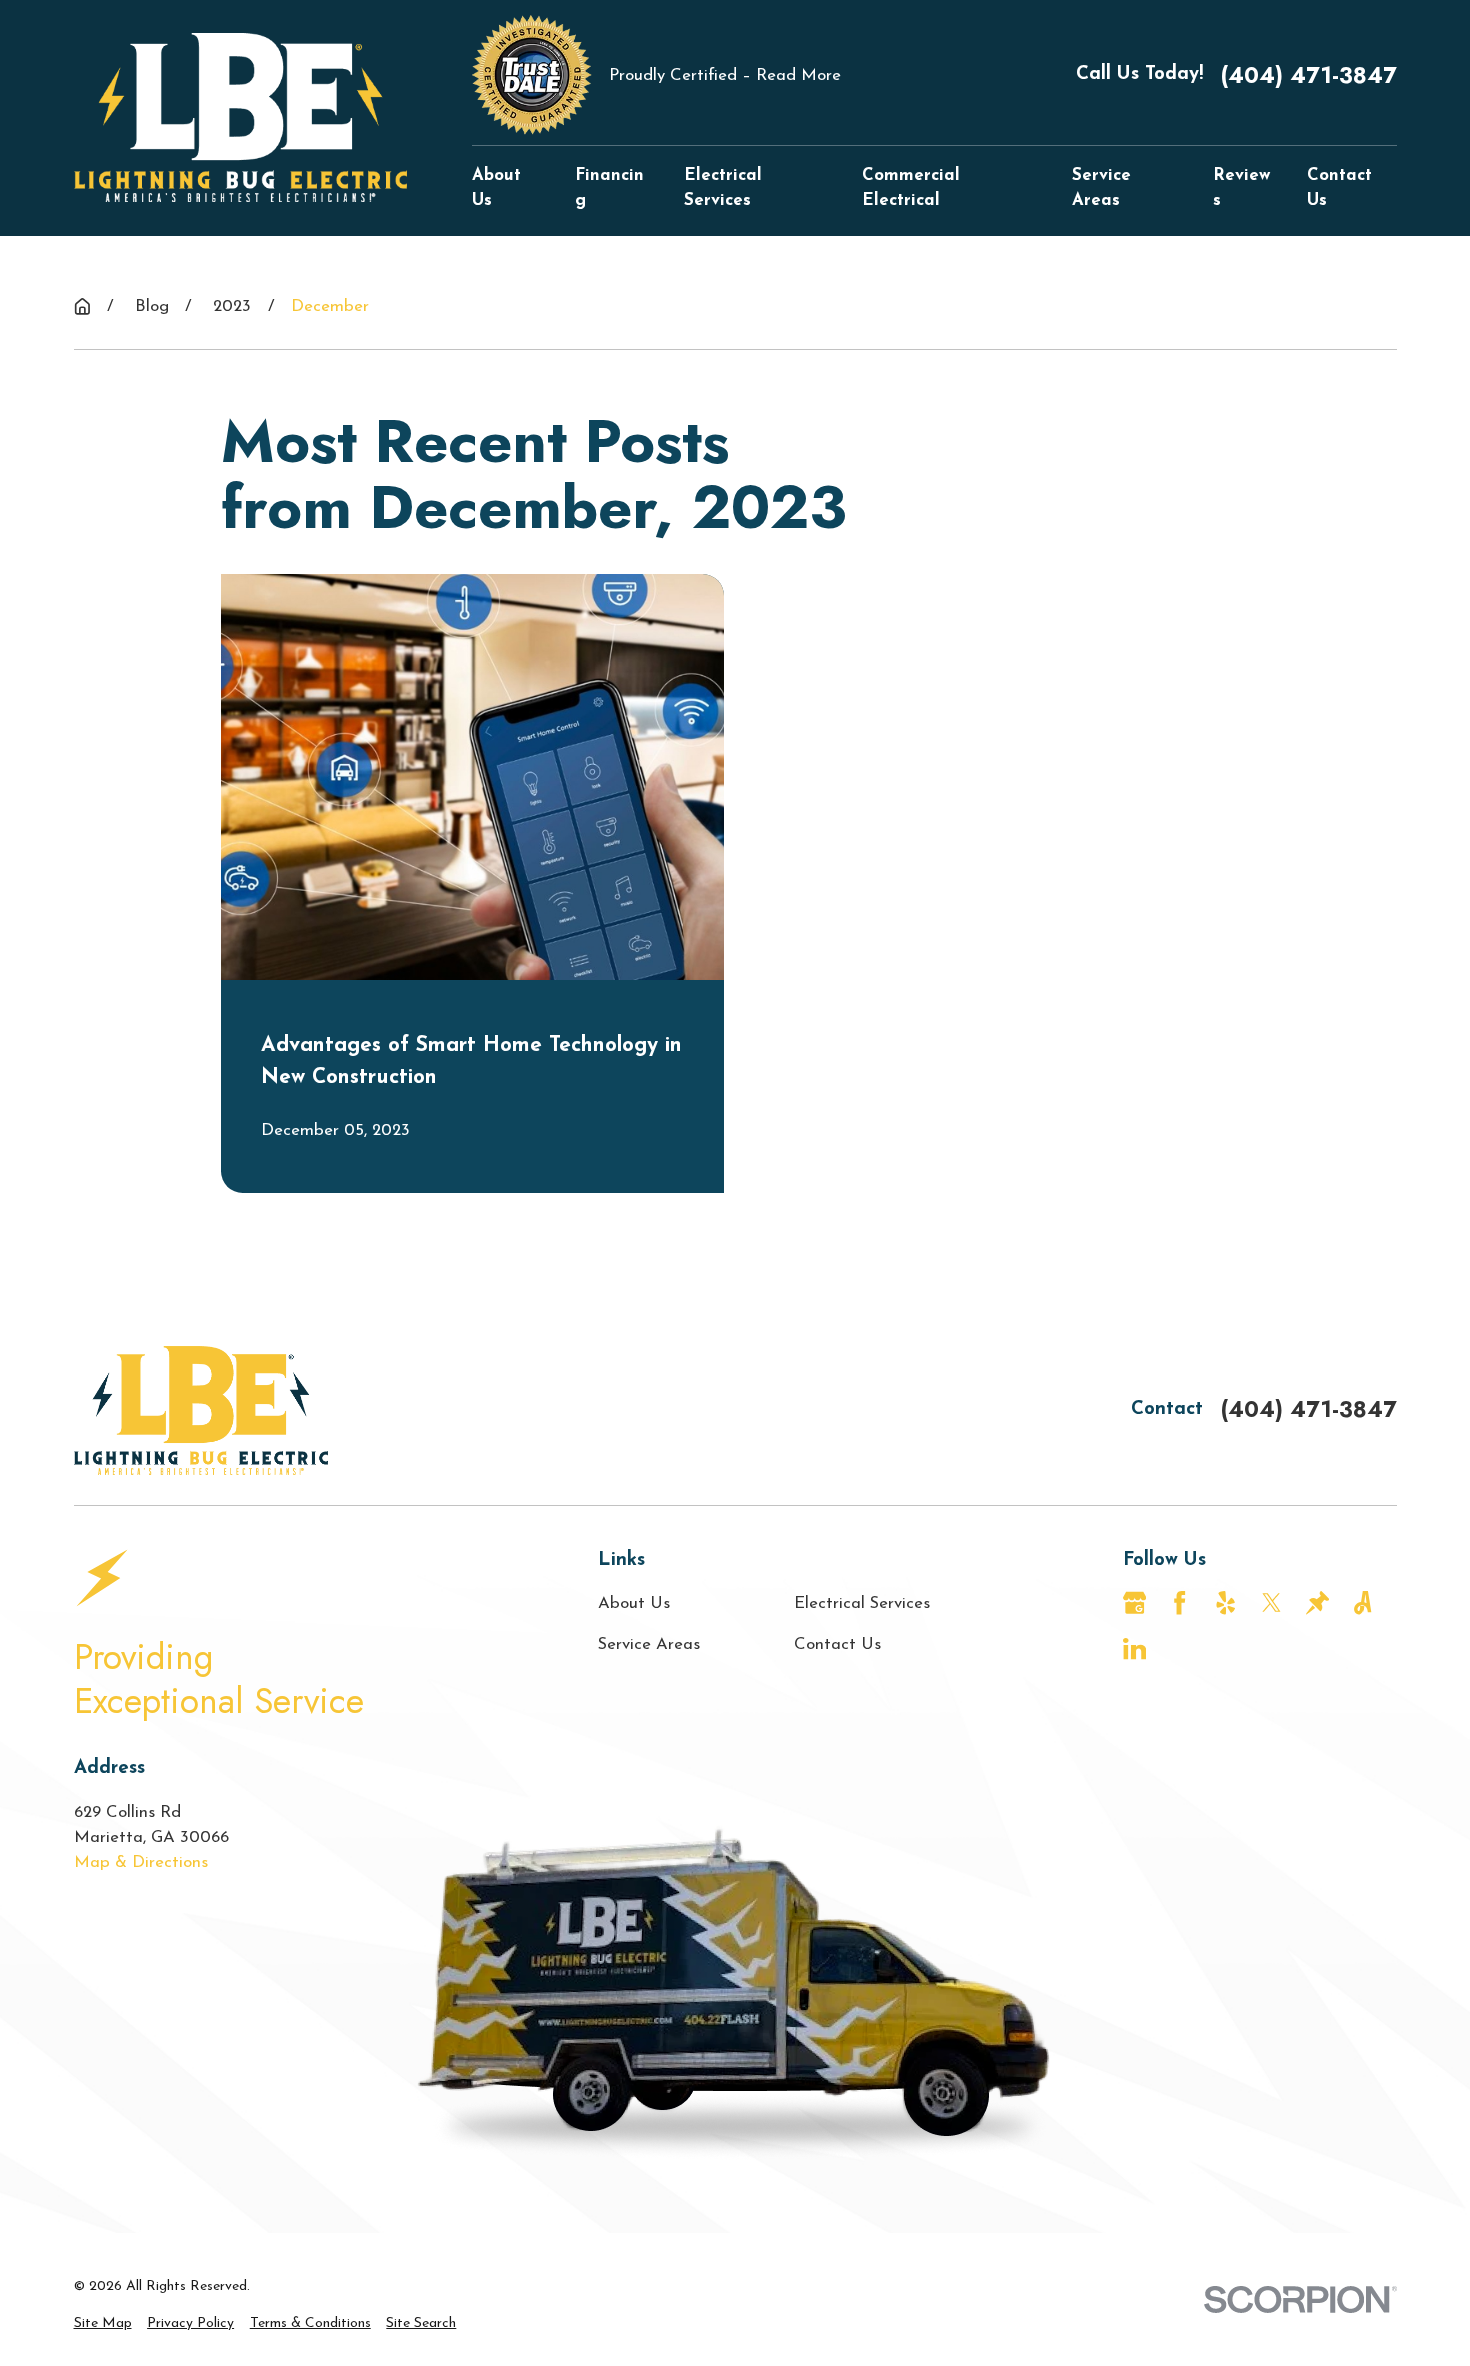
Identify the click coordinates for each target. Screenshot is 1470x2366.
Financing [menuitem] (609, 188)
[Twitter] (1271, 1602)
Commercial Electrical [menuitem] (911, 188)
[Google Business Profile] (1134, 1602)
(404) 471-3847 (1308, 75)
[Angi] (1362, 1602)
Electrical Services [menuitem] (723, 188)
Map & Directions (141, 1862)
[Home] (241, 118)
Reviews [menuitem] (1241, 188)
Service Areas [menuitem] (1101, 188)
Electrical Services (862, 1603)
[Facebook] (1179, 1602)
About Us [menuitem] (496, 188)
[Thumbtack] (1317, 1602)
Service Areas (649, 1644)
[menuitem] (103, 2324)
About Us (634, 1603)
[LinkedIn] (1134, 1648)
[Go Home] (82, 306)
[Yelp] (1225, 1602)
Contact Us (837, 1644)
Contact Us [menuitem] (1339, 188)
